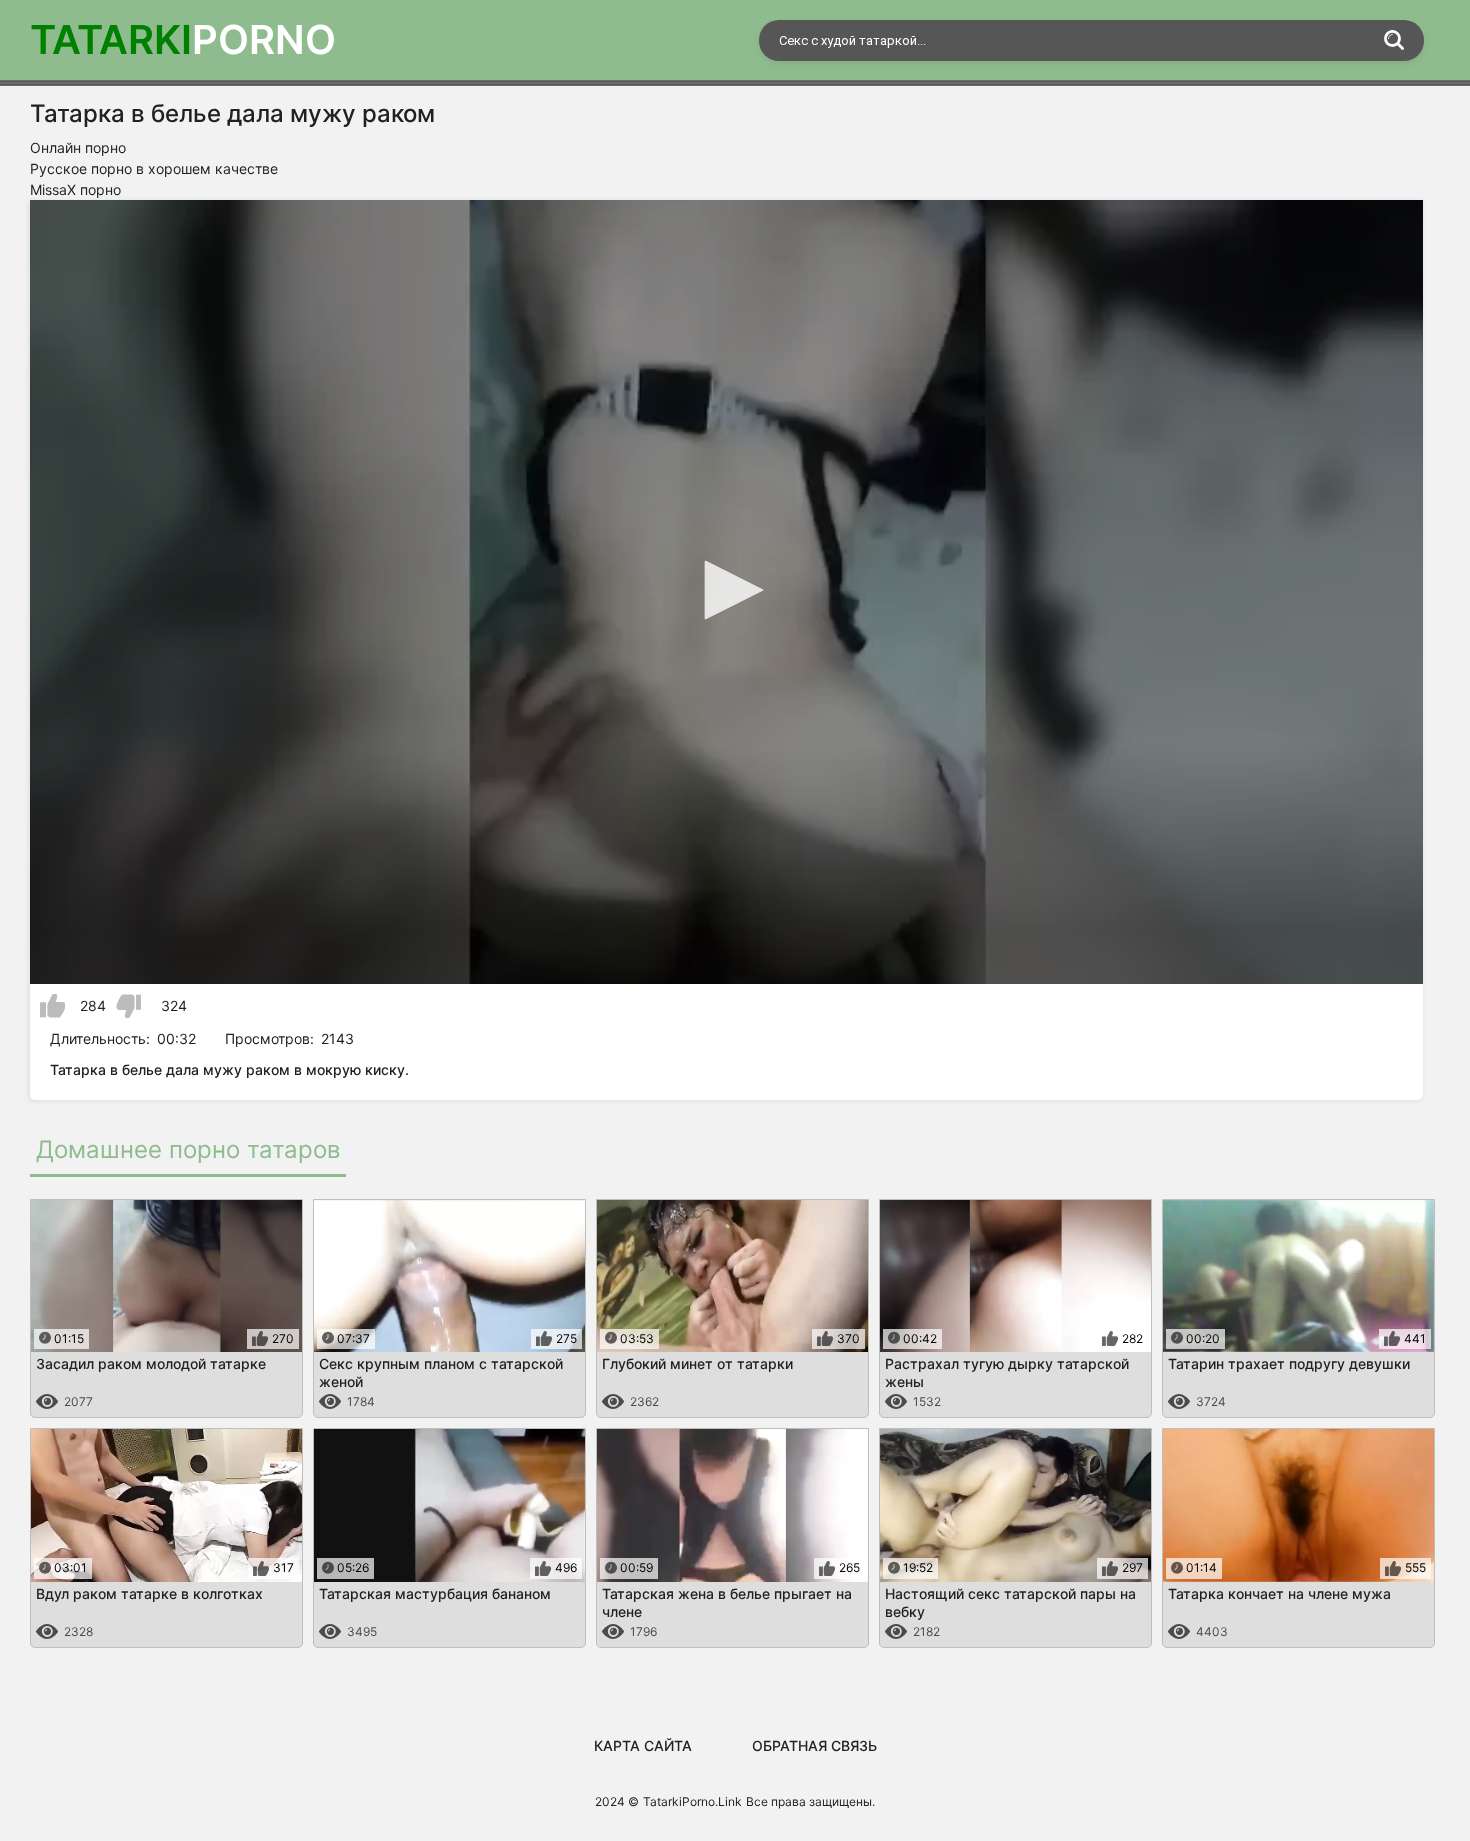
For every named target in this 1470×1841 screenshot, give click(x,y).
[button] (727, 590)
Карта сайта (643, 1745)
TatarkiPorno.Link (692, 1801)
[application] (726, 592)
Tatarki (183, 39)
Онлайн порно (78, 147)
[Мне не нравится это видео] (128, 1006)
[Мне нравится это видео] (52, 1006)
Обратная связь (814, 1745)
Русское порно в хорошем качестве (154, 168)
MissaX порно (75, 189)
